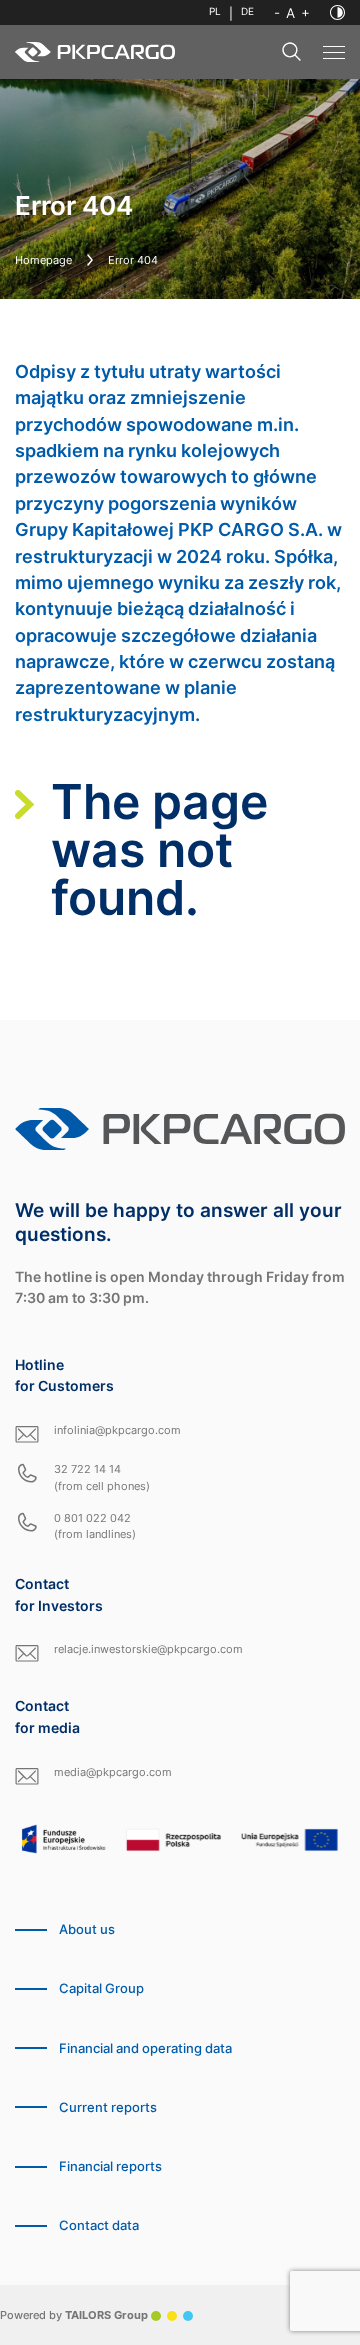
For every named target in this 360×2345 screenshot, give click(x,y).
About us (87, 1929)
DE (247, 11)
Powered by (74, 2315)
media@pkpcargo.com (113, 1772)
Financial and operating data (145, 2048)
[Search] (292, 52)
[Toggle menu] (334, 52)
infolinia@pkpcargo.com (117, 1430)
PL (215, 11)
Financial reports (110, 2166)
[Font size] (292, 13)
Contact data (99, 2225)
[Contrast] (337, 12)
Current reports (108, 2107)
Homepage (43, 260)
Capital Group (101, 1988)
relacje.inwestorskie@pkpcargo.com (148, 1649)
